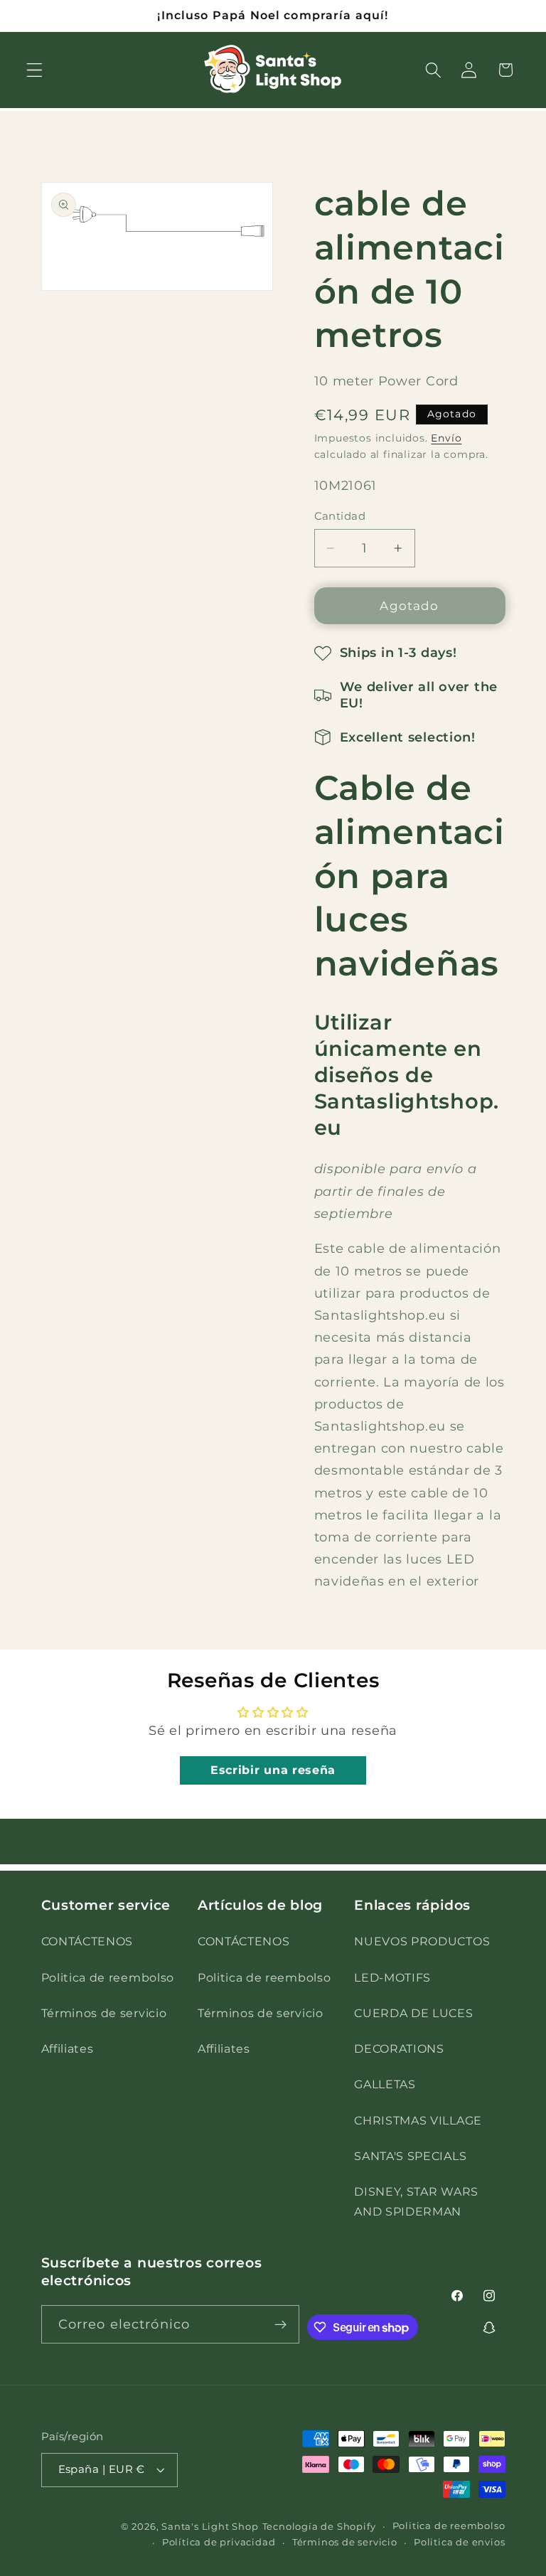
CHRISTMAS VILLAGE (418, 2120)
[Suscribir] (280, 2324)
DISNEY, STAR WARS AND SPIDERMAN (416, 2201)
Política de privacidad (219, 2542)
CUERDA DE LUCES (413, 2013)
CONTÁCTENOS (87, 1941)
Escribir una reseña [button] (273, 1770)
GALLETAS (385, 2084)
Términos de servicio (104, 2013)
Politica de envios (460, 2542)
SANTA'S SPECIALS (410, 2156)
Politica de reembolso (108, 1977)
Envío (446, 438)
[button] (34, 70)
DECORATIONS (399, 2048)
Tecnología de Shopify (319, 2527)
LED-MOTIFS (392, 1977)
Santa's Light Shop (210, 2527)
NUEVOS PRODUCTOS (422, 1941)
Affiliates (68, 2048)
